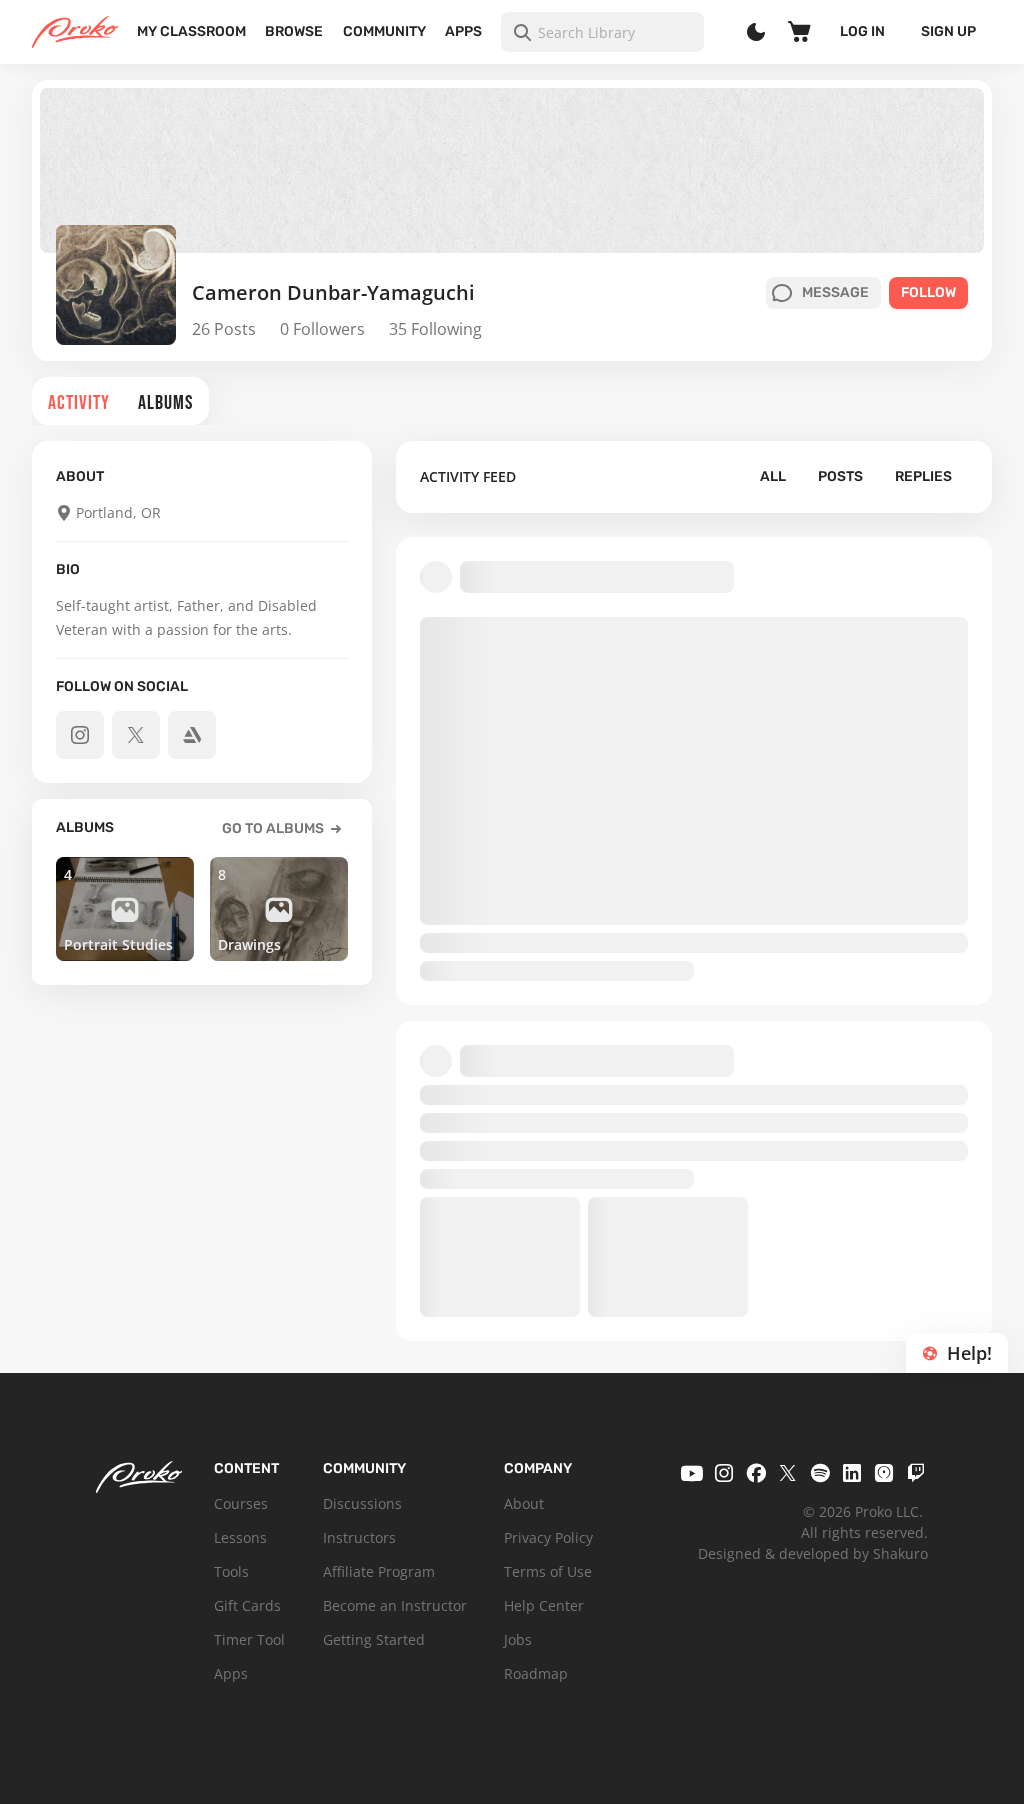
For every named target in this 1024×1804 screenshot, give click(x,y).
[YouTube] (692, 1473)
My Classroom (191, 31)
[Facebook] (756, 1473)
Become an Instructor (395, 1605)
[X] (788, 1473)
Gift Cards (247, 1605)
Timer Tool (249, 1639)
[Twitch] (916, 1473)
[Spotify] (820, 1473)
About (524, 1503)
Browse (294, 31)
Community (384, 31)
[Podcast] (884, 1473)
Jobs (518, 1639)
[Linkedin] (852, 1473)
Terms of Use (548, 1571)
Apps (463, 31)
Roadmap (536, 1673)
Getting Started (374, 1639)
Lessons (240, 1537)
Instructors (359, 1537)
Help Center (544, 1605)
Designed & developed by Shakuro (813, 1553)
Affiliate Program (379, 1571)
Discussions (362, 1503)
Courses (241, 1503)
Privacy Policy (548, 1537)
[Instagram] (724, 1473)
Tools (231, 1571)
